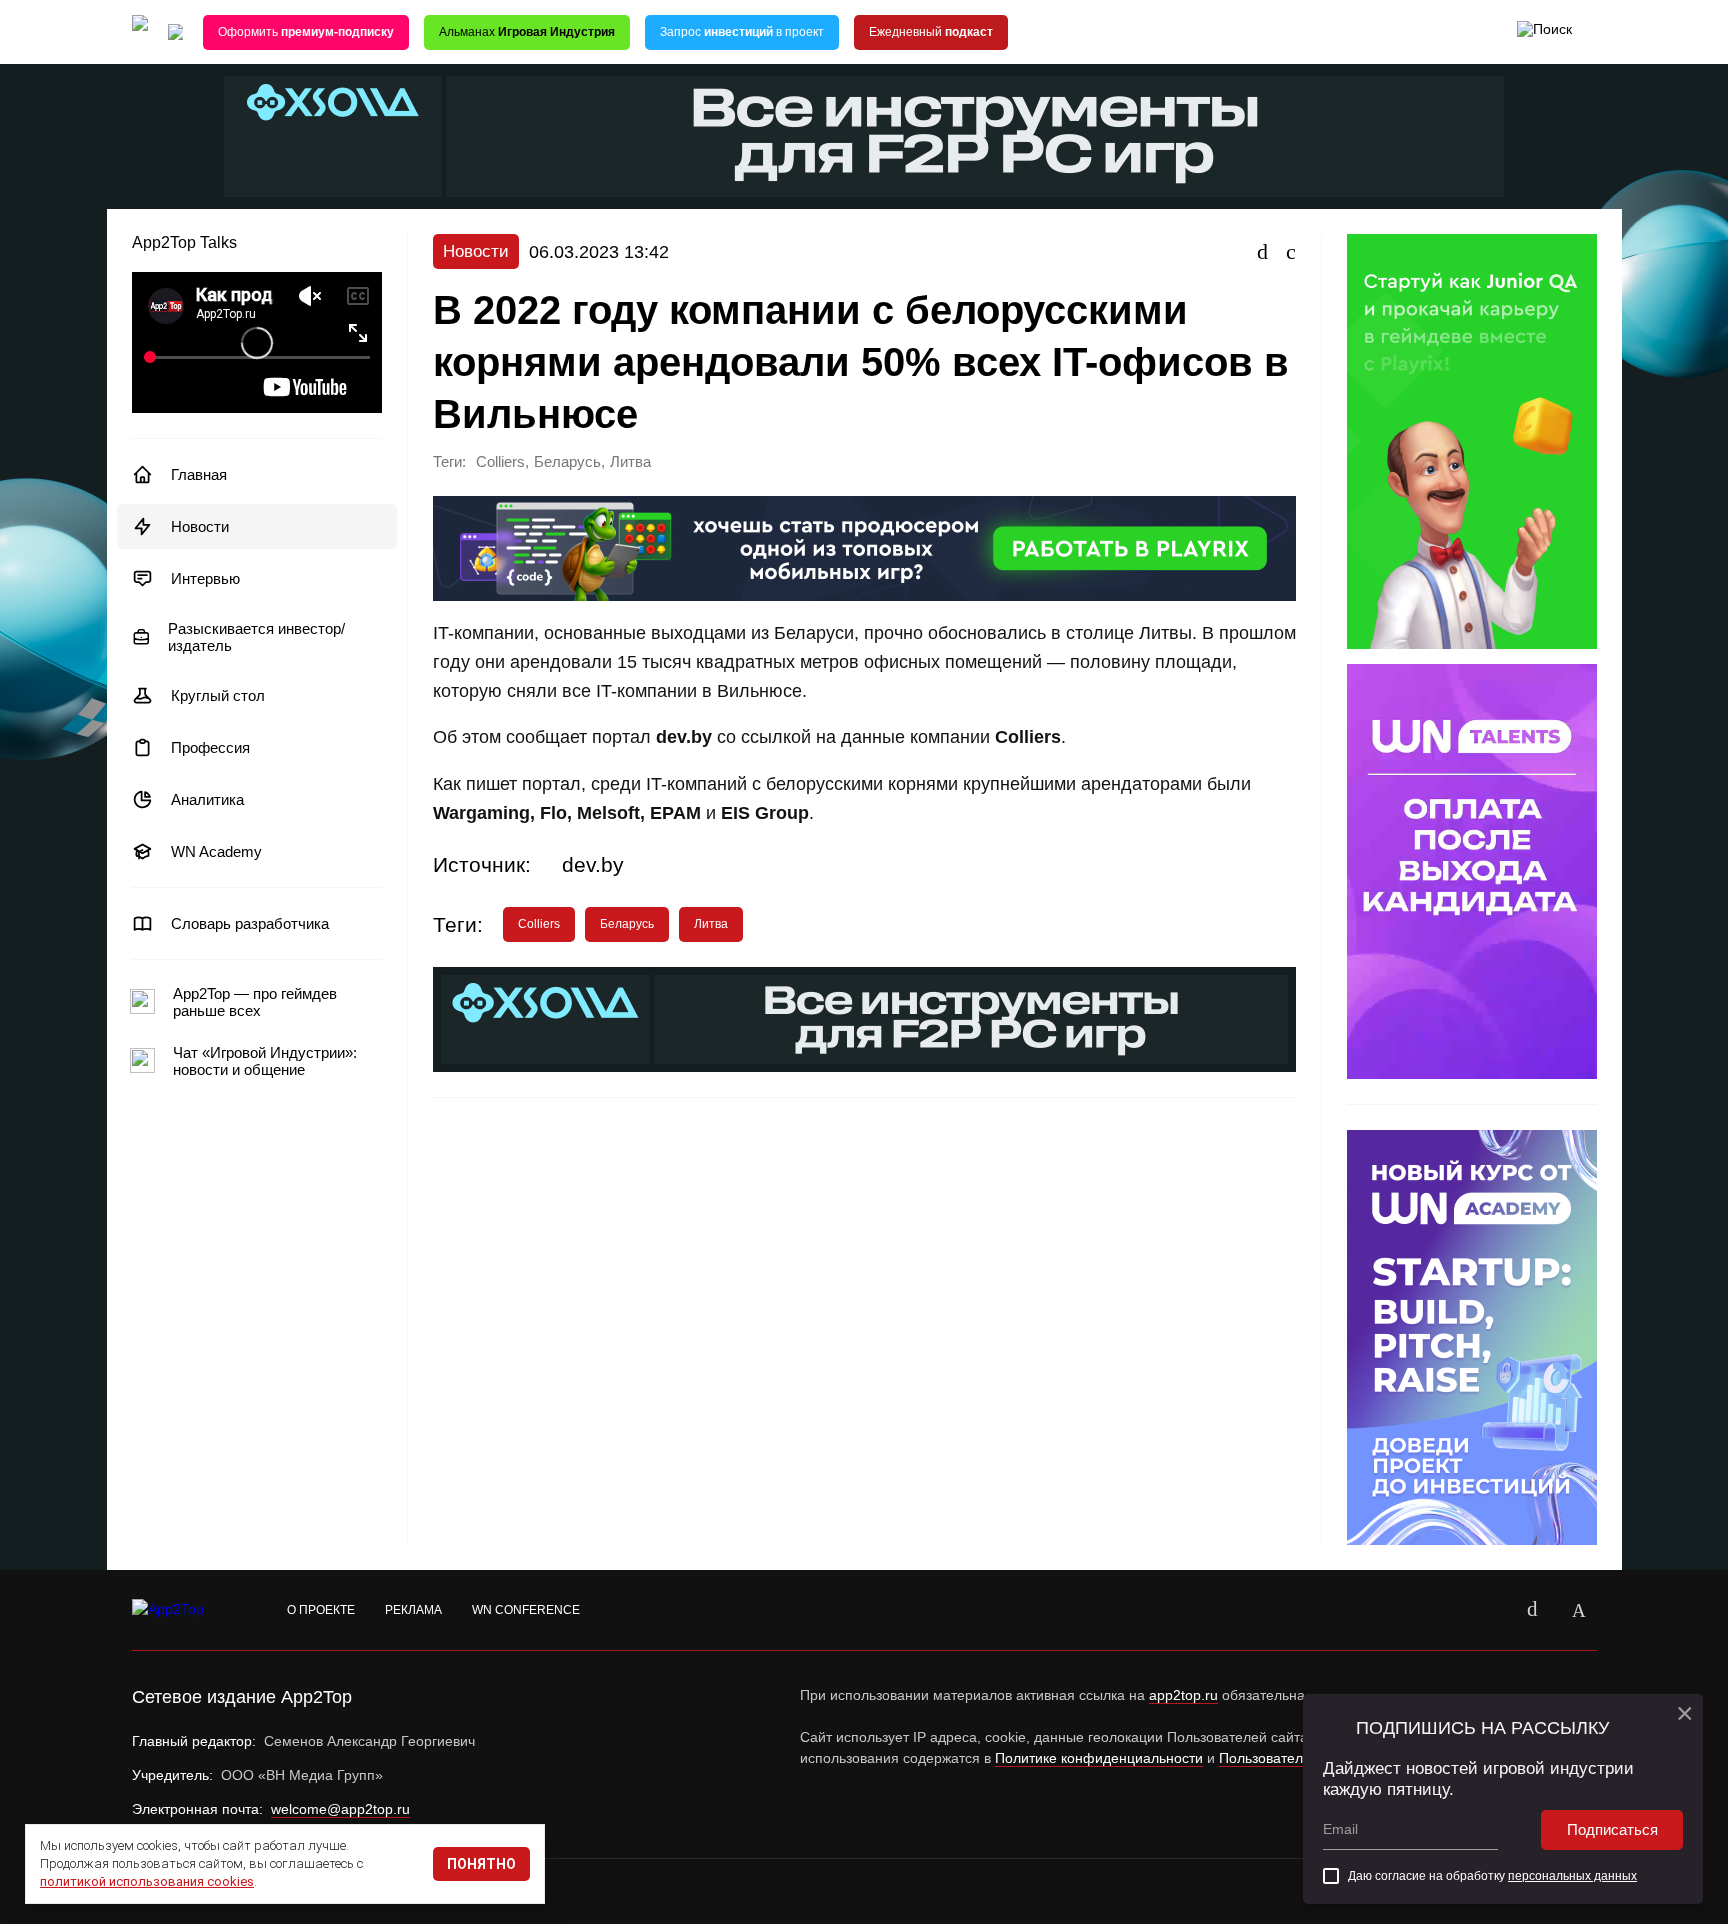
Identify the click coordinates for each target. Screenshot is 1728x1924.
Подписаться (1612, 1829)
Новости (200, 526)
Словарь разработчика (250, 923)
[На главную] (140, 32)
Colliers (500, 462)
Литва (630, 462)
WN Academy (216, 851)
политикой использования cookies (147, 1881)
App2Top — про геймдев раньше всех (255, 1002)
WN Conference (526, 1610)
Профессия (210, 747)
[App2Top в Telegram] (1579, 1610)
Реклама (413, 1610)
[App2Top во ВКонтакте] (1533, 1610)
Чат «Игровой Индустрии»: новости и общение (265, 1061)
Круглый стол (218, 695)
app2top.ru (1183, 1695)
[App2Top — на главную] (187, 1610)
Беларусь (567, 462)
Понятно (481, 1864)
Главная (199, 474)
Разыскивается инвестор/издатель (256, 637)
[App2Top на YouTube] (1487, 1610)
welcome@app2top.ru (340, 1809)
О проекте (321, 1610)
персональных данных (1572, 1876)
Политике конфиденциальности (1099, 1758)
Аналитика (207, 799)
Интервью (205, 578)
